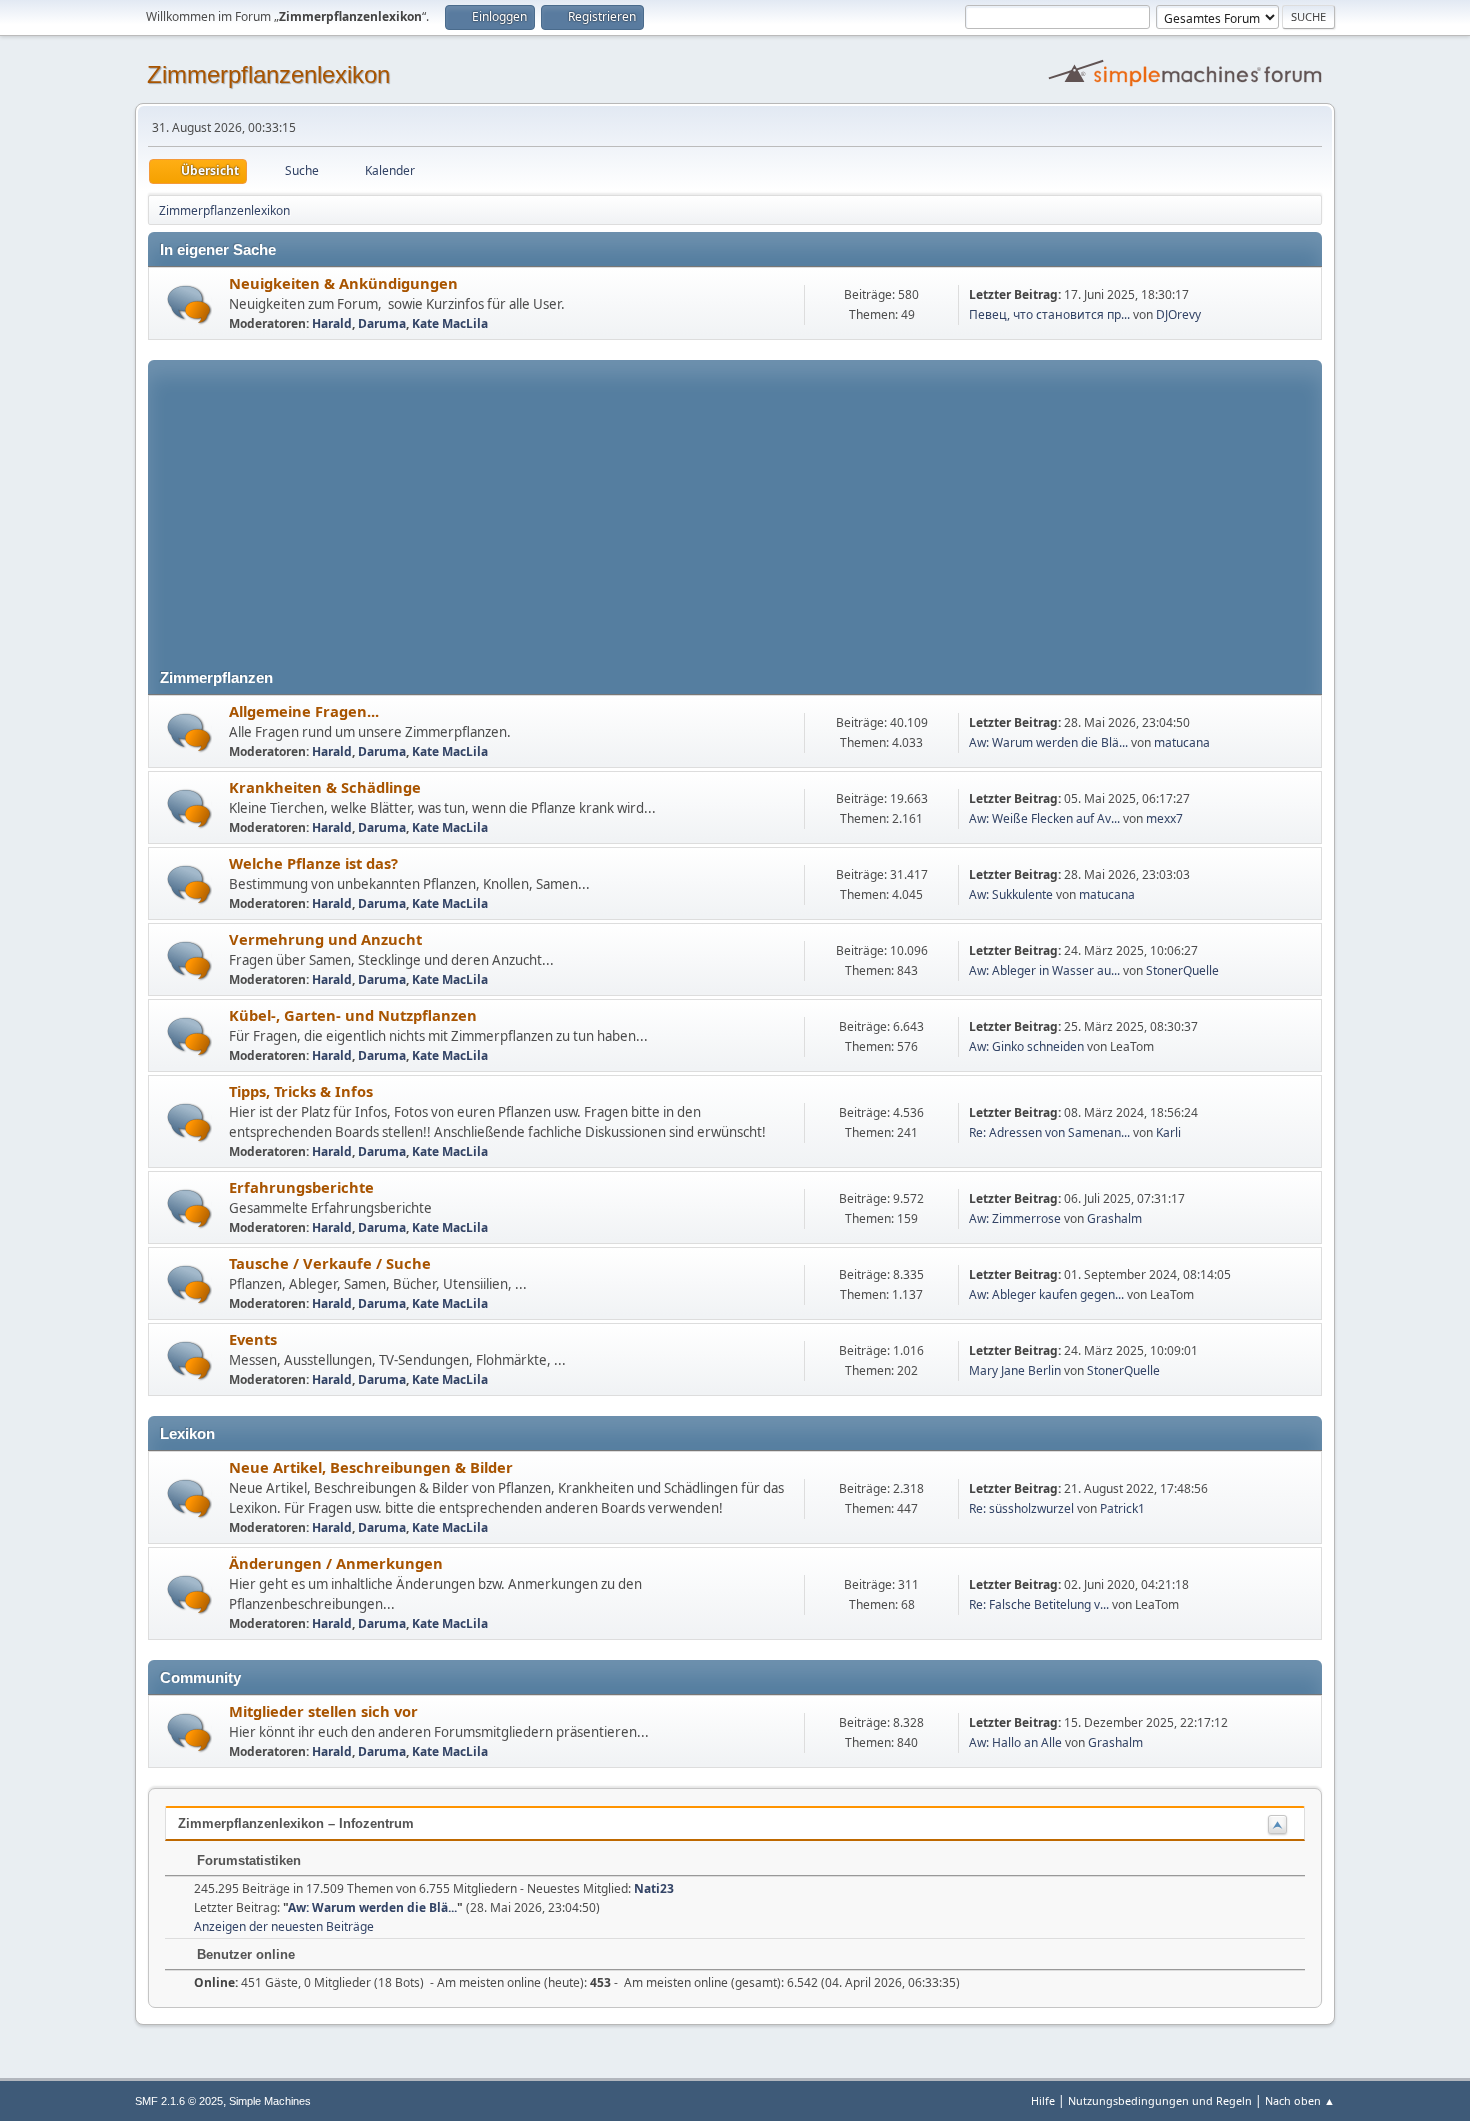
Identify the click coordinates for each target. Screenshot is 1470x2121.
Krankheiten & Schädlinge (325, 787)
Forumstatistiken (247, 1860)
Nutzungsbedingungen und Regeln (1160, 2100)
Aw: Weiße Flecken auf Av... (1044, 818)
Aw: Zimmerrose (1015, 1218)
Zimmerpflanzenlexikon (268, 74)
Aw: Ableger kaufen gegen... (1046, 1294)
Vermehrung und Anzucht (325, 939)
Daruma (382, 323)
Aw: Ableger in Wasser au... (1044, 970)
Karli (1168, 1132)
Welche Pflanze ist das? (313, 863)
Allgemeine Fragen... (304, 711)
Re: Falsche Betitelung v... (1039, 1604)
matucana (1182, 742)
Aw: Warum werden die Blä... (1048, 742)
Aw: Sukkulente (1011, 894)
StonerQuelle (1182, 970)
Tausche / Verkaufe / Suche (330, 1263)
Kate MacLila (450, 323)
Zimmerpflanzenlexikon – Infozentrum (296, 1823)
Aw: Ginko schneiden (1026, 1046)
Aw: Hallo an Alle (1015, 1742)
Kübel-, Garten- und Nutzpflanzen (353, 1015)
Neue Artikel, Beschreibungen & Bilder (371, 1467)
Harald (332, 323)
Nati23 (654, 1888)
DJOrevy (1178, 314)
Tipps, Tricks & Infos (301, 1091)
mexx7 (1164, 818)
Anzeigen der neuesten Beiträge (284, 1926)
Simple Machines (270, 2101)
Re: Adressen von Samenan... (1049, 1132)
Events (253, 1339)
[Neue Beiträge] (189, 304)
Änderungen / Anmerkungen (336, 1563)
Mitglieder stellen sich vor (323, 1711)
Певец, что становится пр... (1049, 314)
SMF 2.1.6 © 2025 (179, 2101)
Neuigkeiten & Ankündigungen (343, 283)
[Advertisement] (735, 500)
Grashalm (1114, 1218)
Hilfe (1043, 2100)
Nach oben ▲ (1300, 2100)
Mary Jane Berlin (1015, 1370)
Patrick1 (1122, 1508)
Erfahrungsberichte (301, 1187)
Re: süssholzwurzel (1021, 1508)
